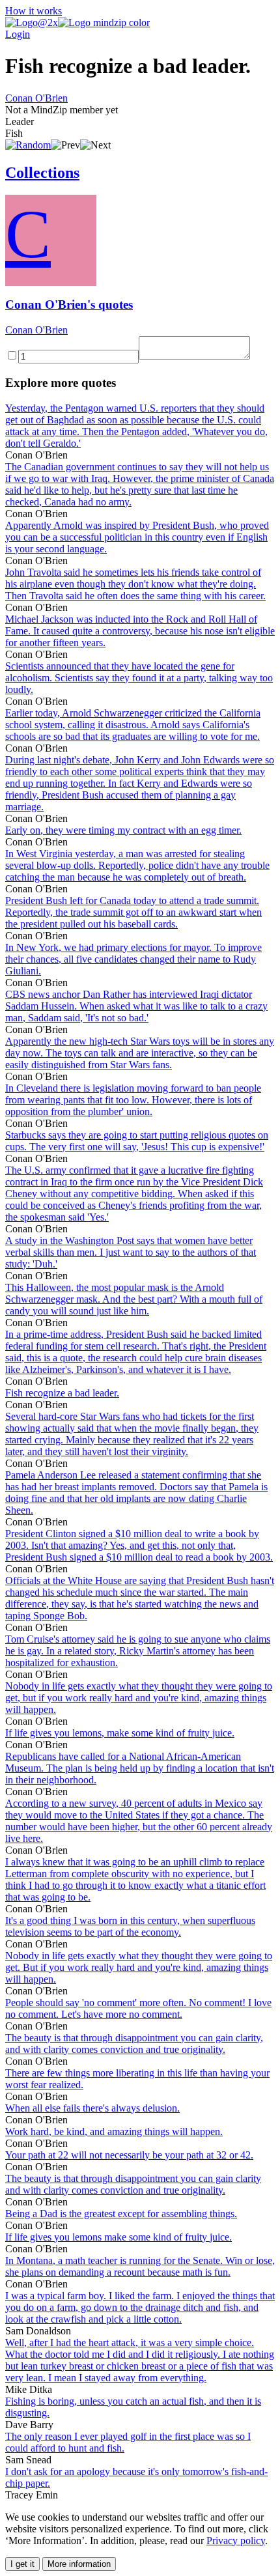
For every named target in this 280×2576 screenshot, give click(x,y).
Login (18, 34)
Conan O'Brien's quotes (69, 304)
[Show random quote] (28, 145)
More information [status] (79, 2564)
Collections (42, 173)
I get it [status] (22, 2564)
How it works (34, 11)
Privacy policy (236, 2541)
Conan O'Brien (36, 98)
